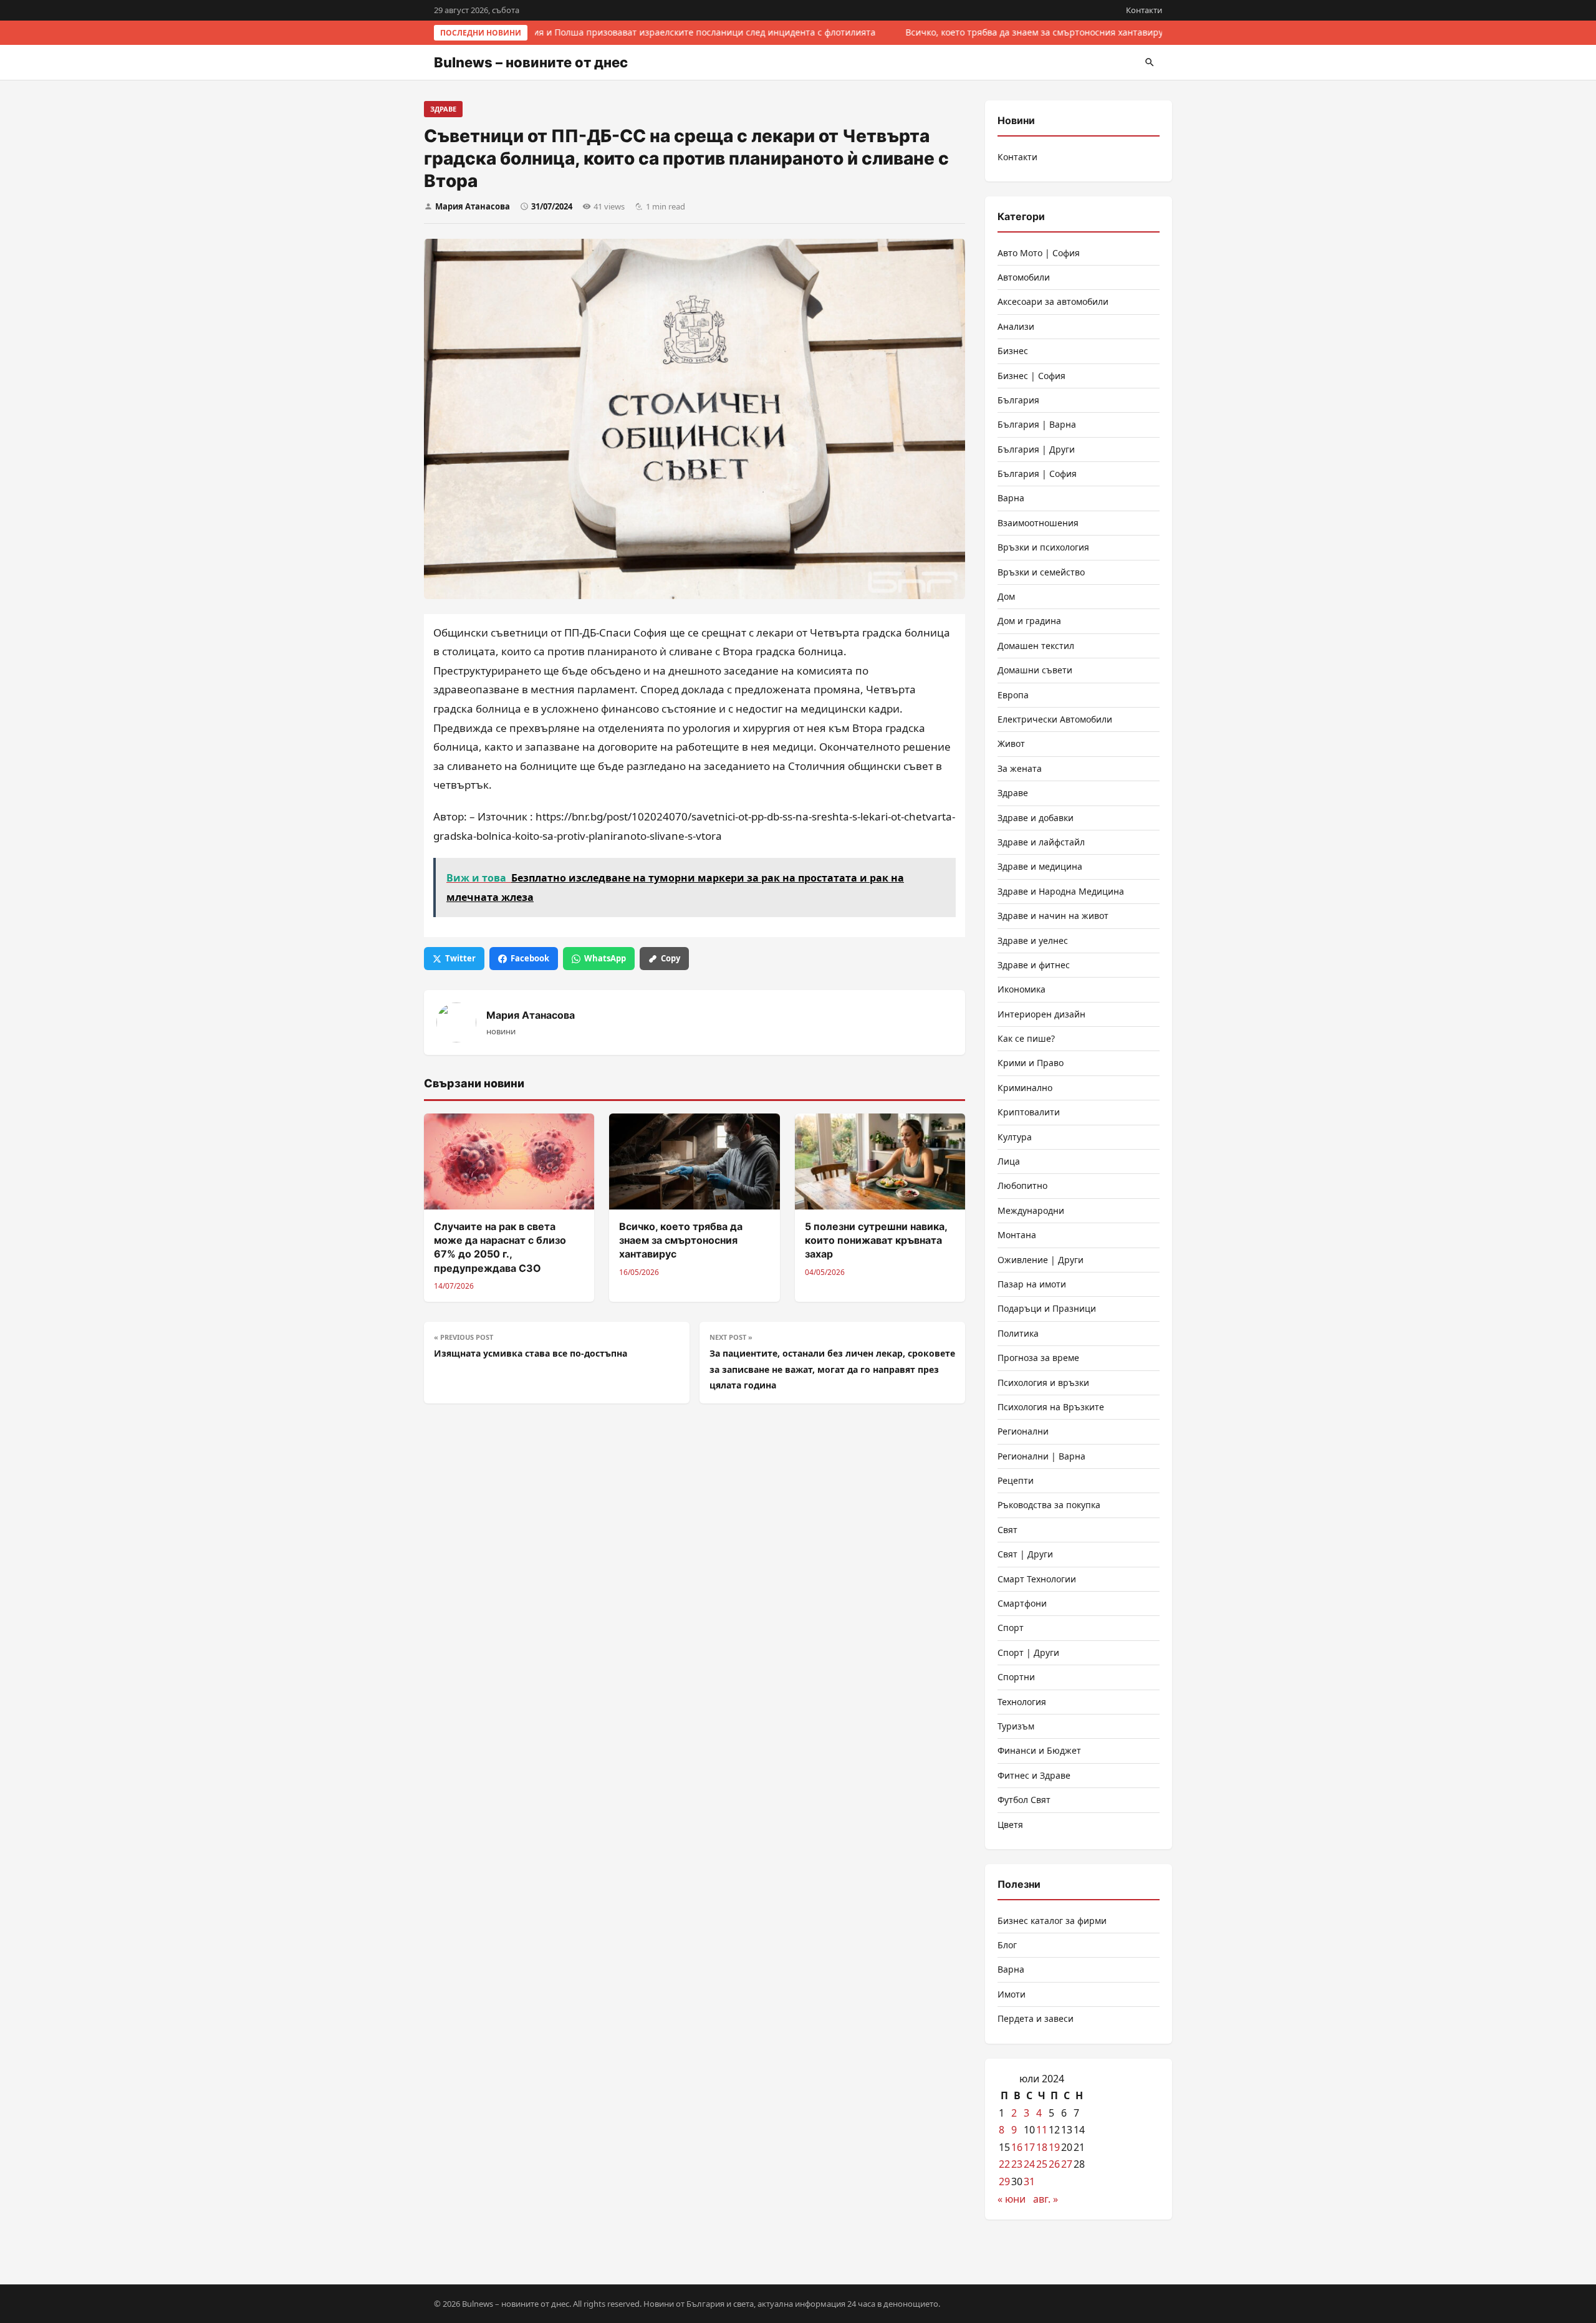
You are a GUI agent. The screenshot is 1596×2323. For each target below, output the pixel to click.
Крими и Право (1031, 1063)
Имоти (1012, 1994)
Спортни (1016, 1677)
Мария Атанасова (473, 206)
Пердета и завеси (1036, 2018)
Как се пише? (1026, 1038)
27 (1067, 2164)
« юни (1012, 2199)
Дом (1006, 596)
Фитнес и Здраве (1034, 1775)
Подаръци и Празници (1047, 1308)
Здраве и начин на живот (1053, 916)
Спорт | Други (1028, 1652)
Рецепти (1016, 1480)
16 (1017, 2147)
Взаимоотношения (1038, 523)
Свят (1007, 1530)
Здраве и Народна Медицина (1061, 891)
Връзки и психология (1043, 547)
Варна (1011, 498)
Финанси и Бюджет (1039, 1750)
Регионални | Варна (1041, 1456)
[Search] (1150, 62)
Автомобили (1024, 277)
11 (1042, 2130)
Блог (1007, 1945)
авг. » (1046, 2199)
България (1018, 400)
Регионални (1023, 1431)
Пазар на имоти (1032, 1284)
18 (1042, 2147)
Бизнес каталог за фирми (1052, 1921)
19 (1054, 2147)
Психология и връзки (1043, 1383)
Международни (1031, 1210)
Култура (1015, 1137)
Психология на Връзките (1051, 1407)
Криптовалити (1029, 1112)
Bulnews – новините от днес (531, 62)
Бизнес (1013, 351)
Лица (1009, 1161)
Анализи (1016, 326)
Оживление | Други (1041, 1260)
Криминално (1025, 1088)
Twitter (460, 958)
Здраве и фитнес (1034, 965)
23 (1017, 2164)
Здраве (443, 109)
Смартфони (1022, 1603)
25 (1042, 2164)
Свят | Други (1025, 1554)
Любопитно (1022, 1186)
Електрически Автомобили (1055, 719)
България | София (1037, 474)
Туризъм (1016, 1726)
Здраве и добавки (1036, 818)
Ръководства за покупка (1049, 1505)
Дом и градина (1029, 621)
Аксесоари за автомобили (1053, 301)
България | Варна (1037, 424)
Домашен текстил (1036, 646)
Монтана (1017, 1235)
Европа (1013, 695)
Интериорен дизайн (1041, 1014)
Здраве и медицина (1040, 866)
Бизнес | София (1031, 376)
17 (1029, 2147)
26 (1054, 2164)
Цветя (1010, 1825)
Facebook (530, 958)
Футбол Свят (1024, 1800)
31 (1029, 2181)
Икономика (1022, 989)
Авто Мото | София (1039, 253)
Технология (1022, 1702)
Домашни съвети (1035, 670)
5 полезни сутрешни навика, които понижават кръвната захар (876, 1240)
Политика (1018, 1333)
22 (1004, 2164)
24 (1029, 2164)
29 (1004, 2181)
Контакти (1144, 10)
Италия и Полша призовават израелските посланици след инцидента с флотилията (690, 32)
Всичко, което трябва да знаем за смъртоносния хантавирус (1032, 32)
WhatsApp (605, 958)
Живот (1011, 743)
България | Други (1036, 449)
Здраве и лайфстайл (1041, 842)
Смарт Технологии (1037, 1579)
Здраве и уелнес (1033, 940)
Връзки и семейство (1041, 572)
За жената (1020, 768)
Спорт (1011, 1628)
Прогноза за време (1038, 1358)
